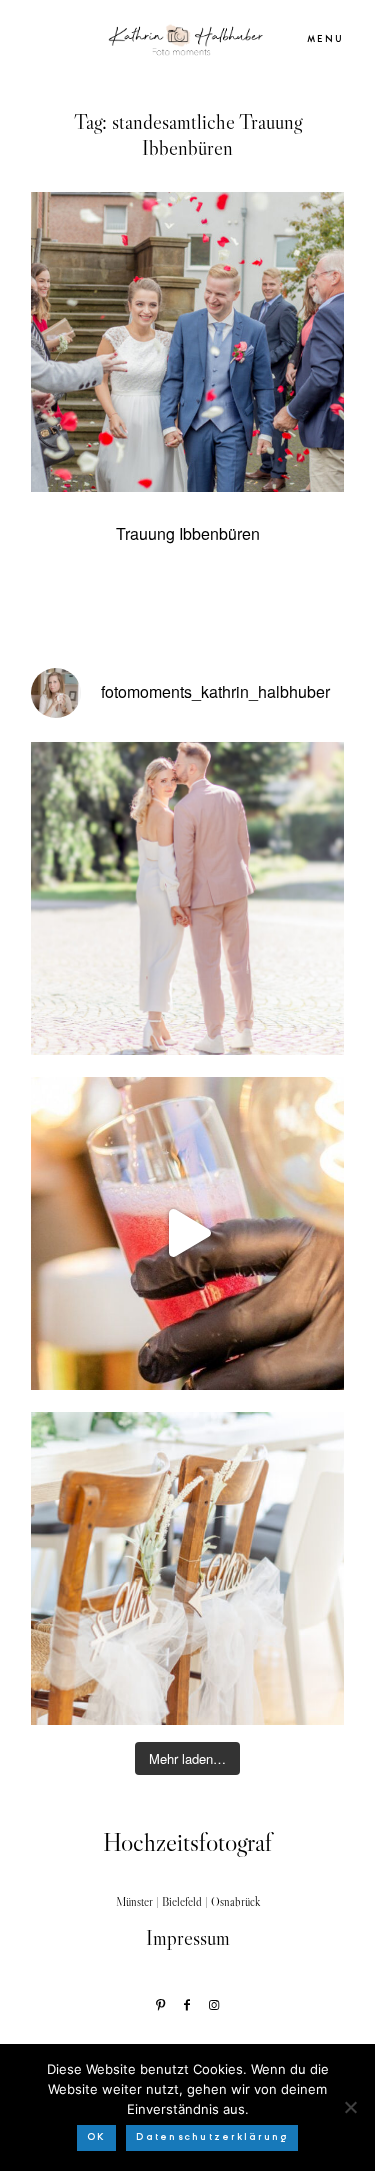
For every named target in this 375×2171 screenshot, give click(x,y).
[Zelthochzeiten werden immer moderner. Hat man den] (187, 1568)
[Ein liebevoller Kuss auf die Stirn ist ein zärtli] (187, 898)
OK (97, 2137)
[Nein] (350, 2107)
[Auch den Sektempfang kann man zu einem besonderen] (187, 1233)
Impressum (188, 1938)
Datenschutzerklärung (212, 2137)
